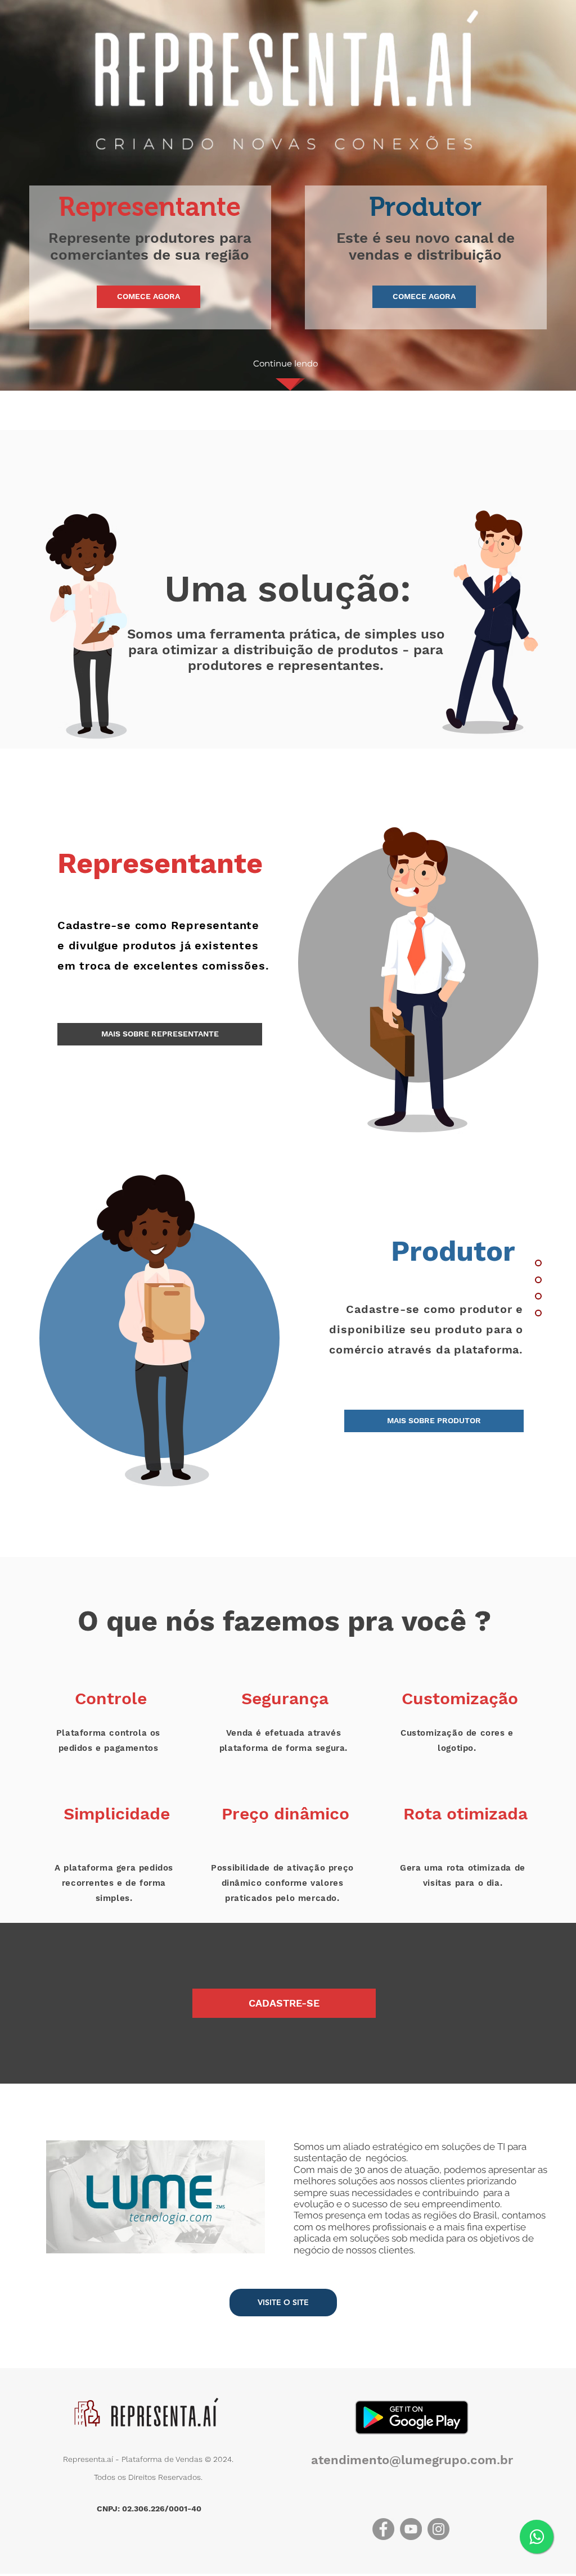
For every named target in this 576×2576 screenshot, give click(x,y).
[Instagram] (438, 2529)
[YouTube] (411, 2529)
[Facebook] (383, 2529)
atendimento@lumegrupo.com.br (412, 2460)
